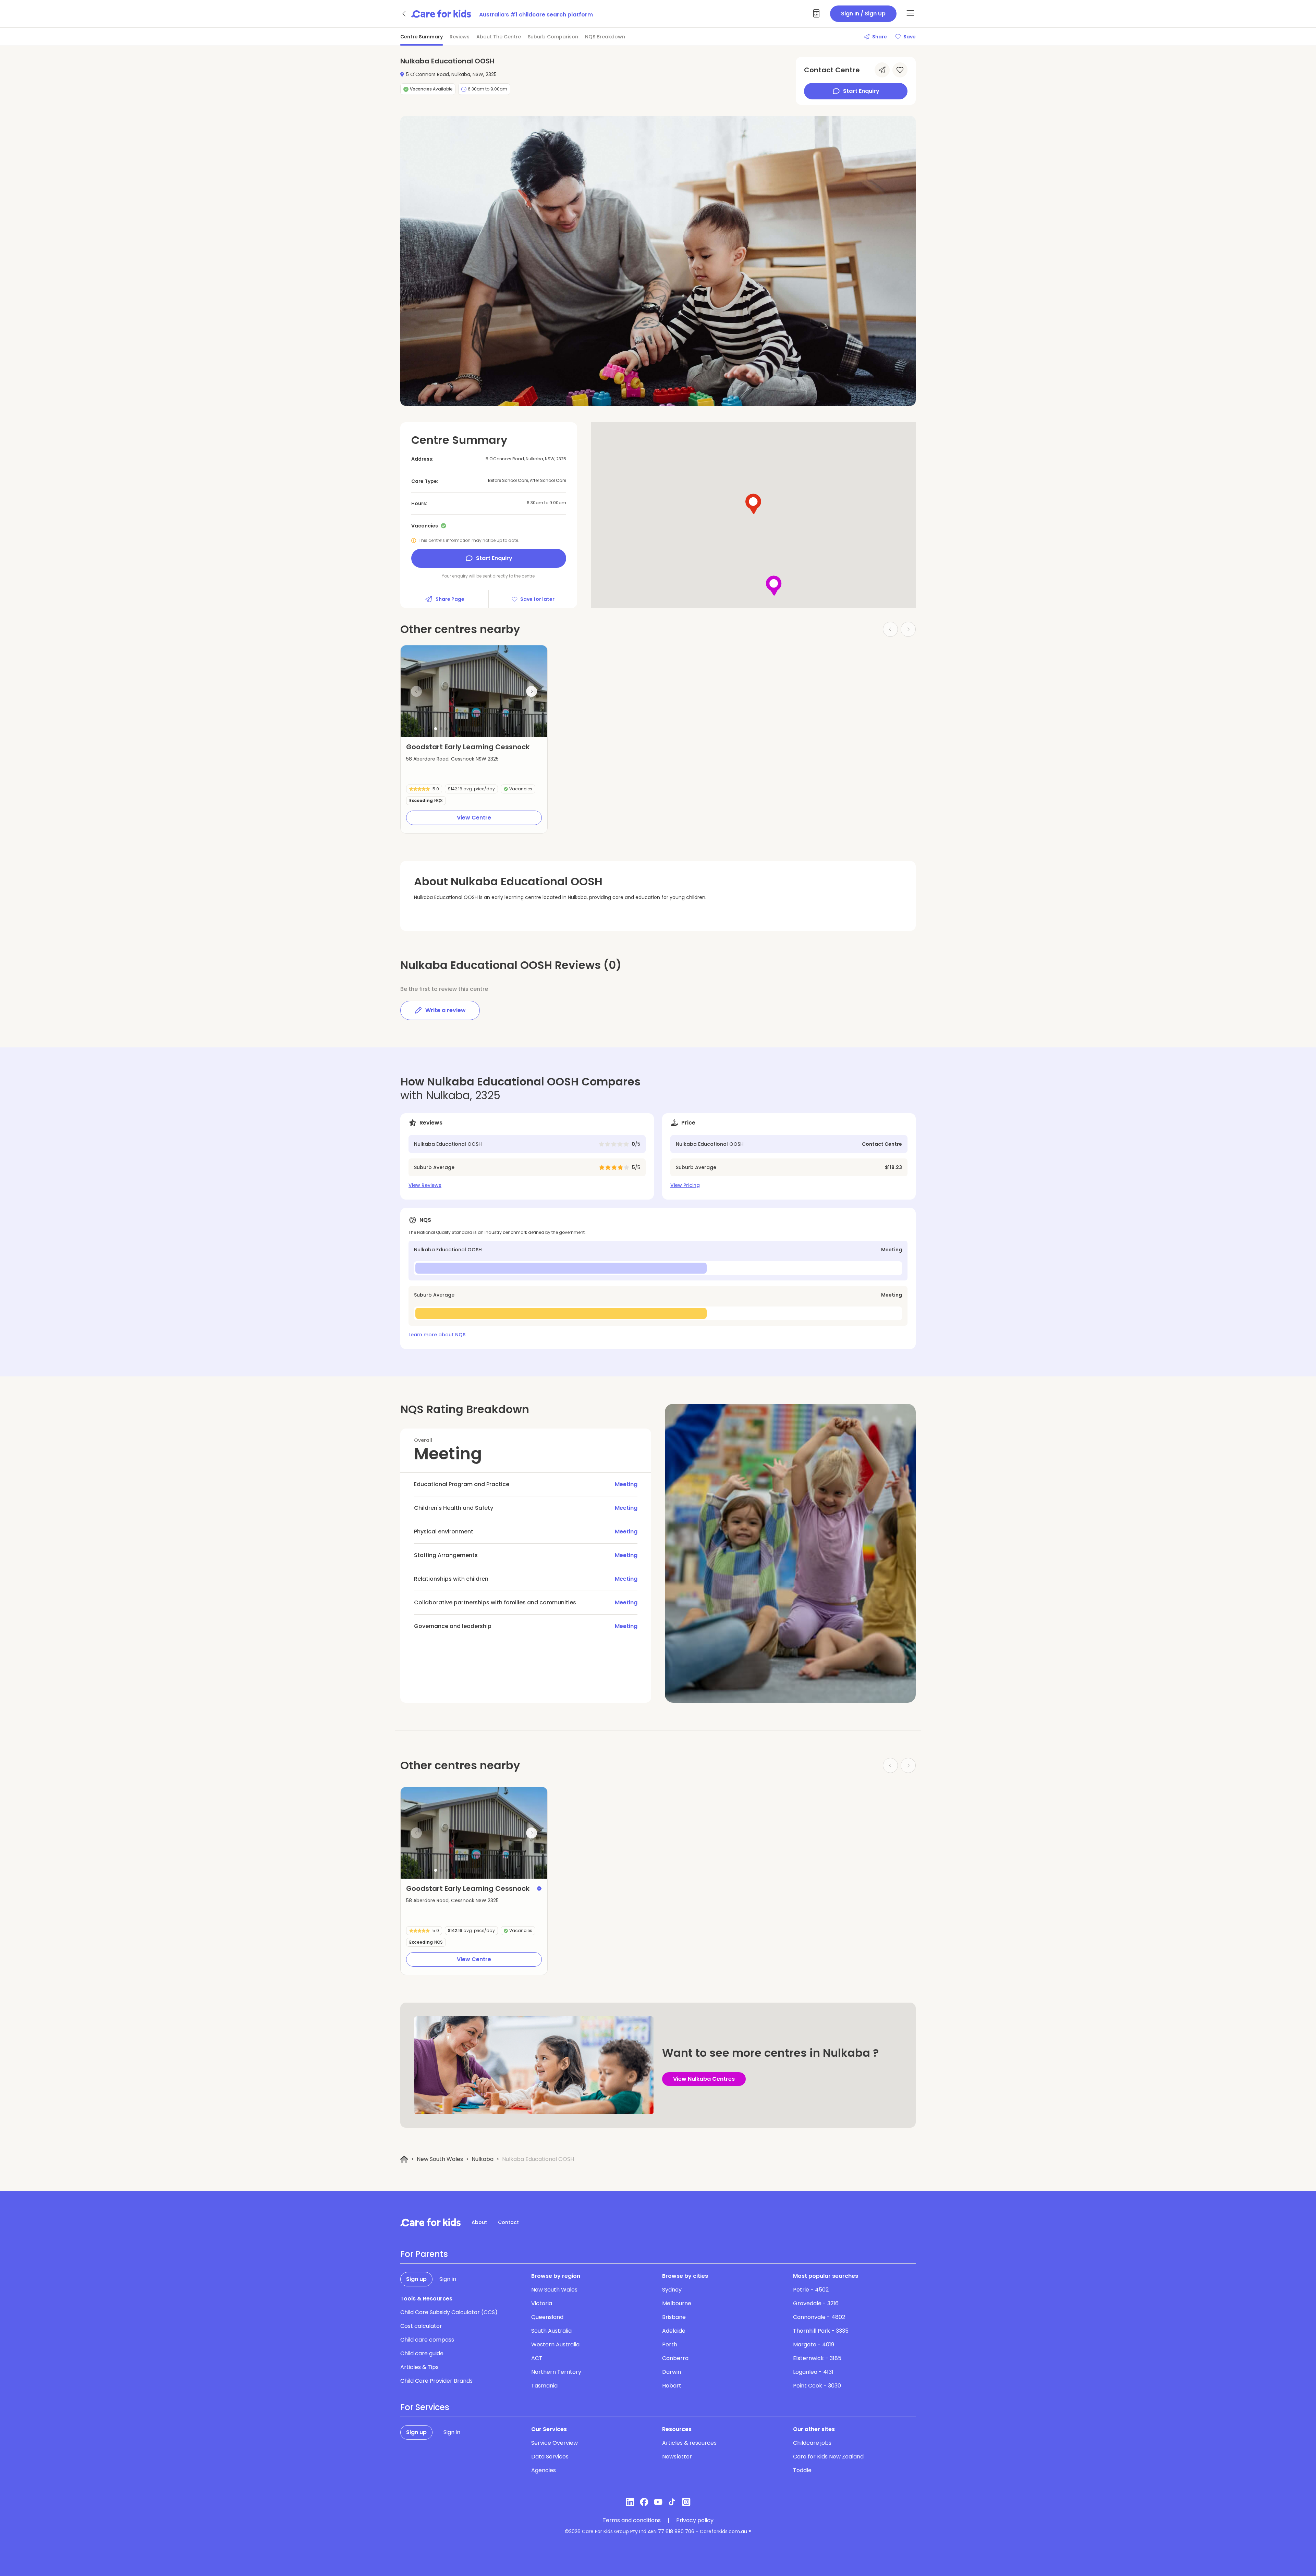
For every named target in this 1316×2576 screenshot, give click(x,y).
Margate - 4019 (814, 2344)
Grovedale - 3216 (816, 2303)
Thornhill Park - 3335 (821, 2331)
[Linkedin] (630, 2502)
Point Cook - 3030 (817, 2386)
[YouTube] (658, 2502)
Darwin (672, 2372)
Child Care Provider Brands (436, 2381)
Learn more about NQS (437, 1335)
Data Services (550, 2457)
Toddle (802, 2470)
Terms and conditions (632, 2520)
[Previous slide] (416, 691)
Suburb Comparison (553, 37)
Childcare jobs (812, 2443)
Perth (670, 2344)
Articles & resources (689, 2443)
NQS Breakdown (605, 37)
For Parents (424, 2254)
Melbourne (677, 2303)
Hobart (672, 2386)
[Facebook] (644, 2502)
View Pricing (685, 1185)
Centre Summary (422, 37)
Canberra (675, 2358)
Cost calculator (421, 2326)
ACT (537, 2358)
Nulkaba (483, 2159)
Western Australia (555, 2344)
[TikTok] (672, 2502)
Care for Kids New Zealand (828, 2457)
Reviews (460, 37)
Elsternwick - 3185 (817, 2358)
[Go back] (404, 14)
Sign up (416, 2279)
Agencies (544, 2470)
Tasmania (544, 2386)
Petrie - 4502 (811, 2290)
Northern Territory (556, 2372)
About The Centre (499, 37)
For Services (425, 2407)
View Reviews (425, 1185)
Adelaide (674, 2331)
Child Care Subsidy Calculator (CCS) (449, 2312)
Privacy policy (695, 2520)
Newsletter (677, 2457)
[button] (436, 729)
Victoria (542, 2303)
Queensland (547, 2317)
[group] (474, 691)
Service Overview (555, 2443)
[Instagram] (686, 2502)
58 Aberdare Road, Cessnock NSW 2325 (452, 759)
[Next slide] (532, 691)
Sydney (672, 2290)
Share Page (450, 599)
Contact (508, 2222)
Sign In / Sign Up (863, 14)
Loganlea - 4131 (813, 2372)
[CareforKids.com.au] (430, 2222)
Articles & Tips (419, 2367)
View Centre (474, 818)
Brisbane (674, 2317)
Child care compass (427, 2340)
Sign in (448, 2279)
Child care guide (422, 2353)
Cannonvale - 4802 (819, 2317)
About (479, 2222)
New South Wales (440, 2159)
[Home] (404, 2159)
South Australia (551, 2331)
